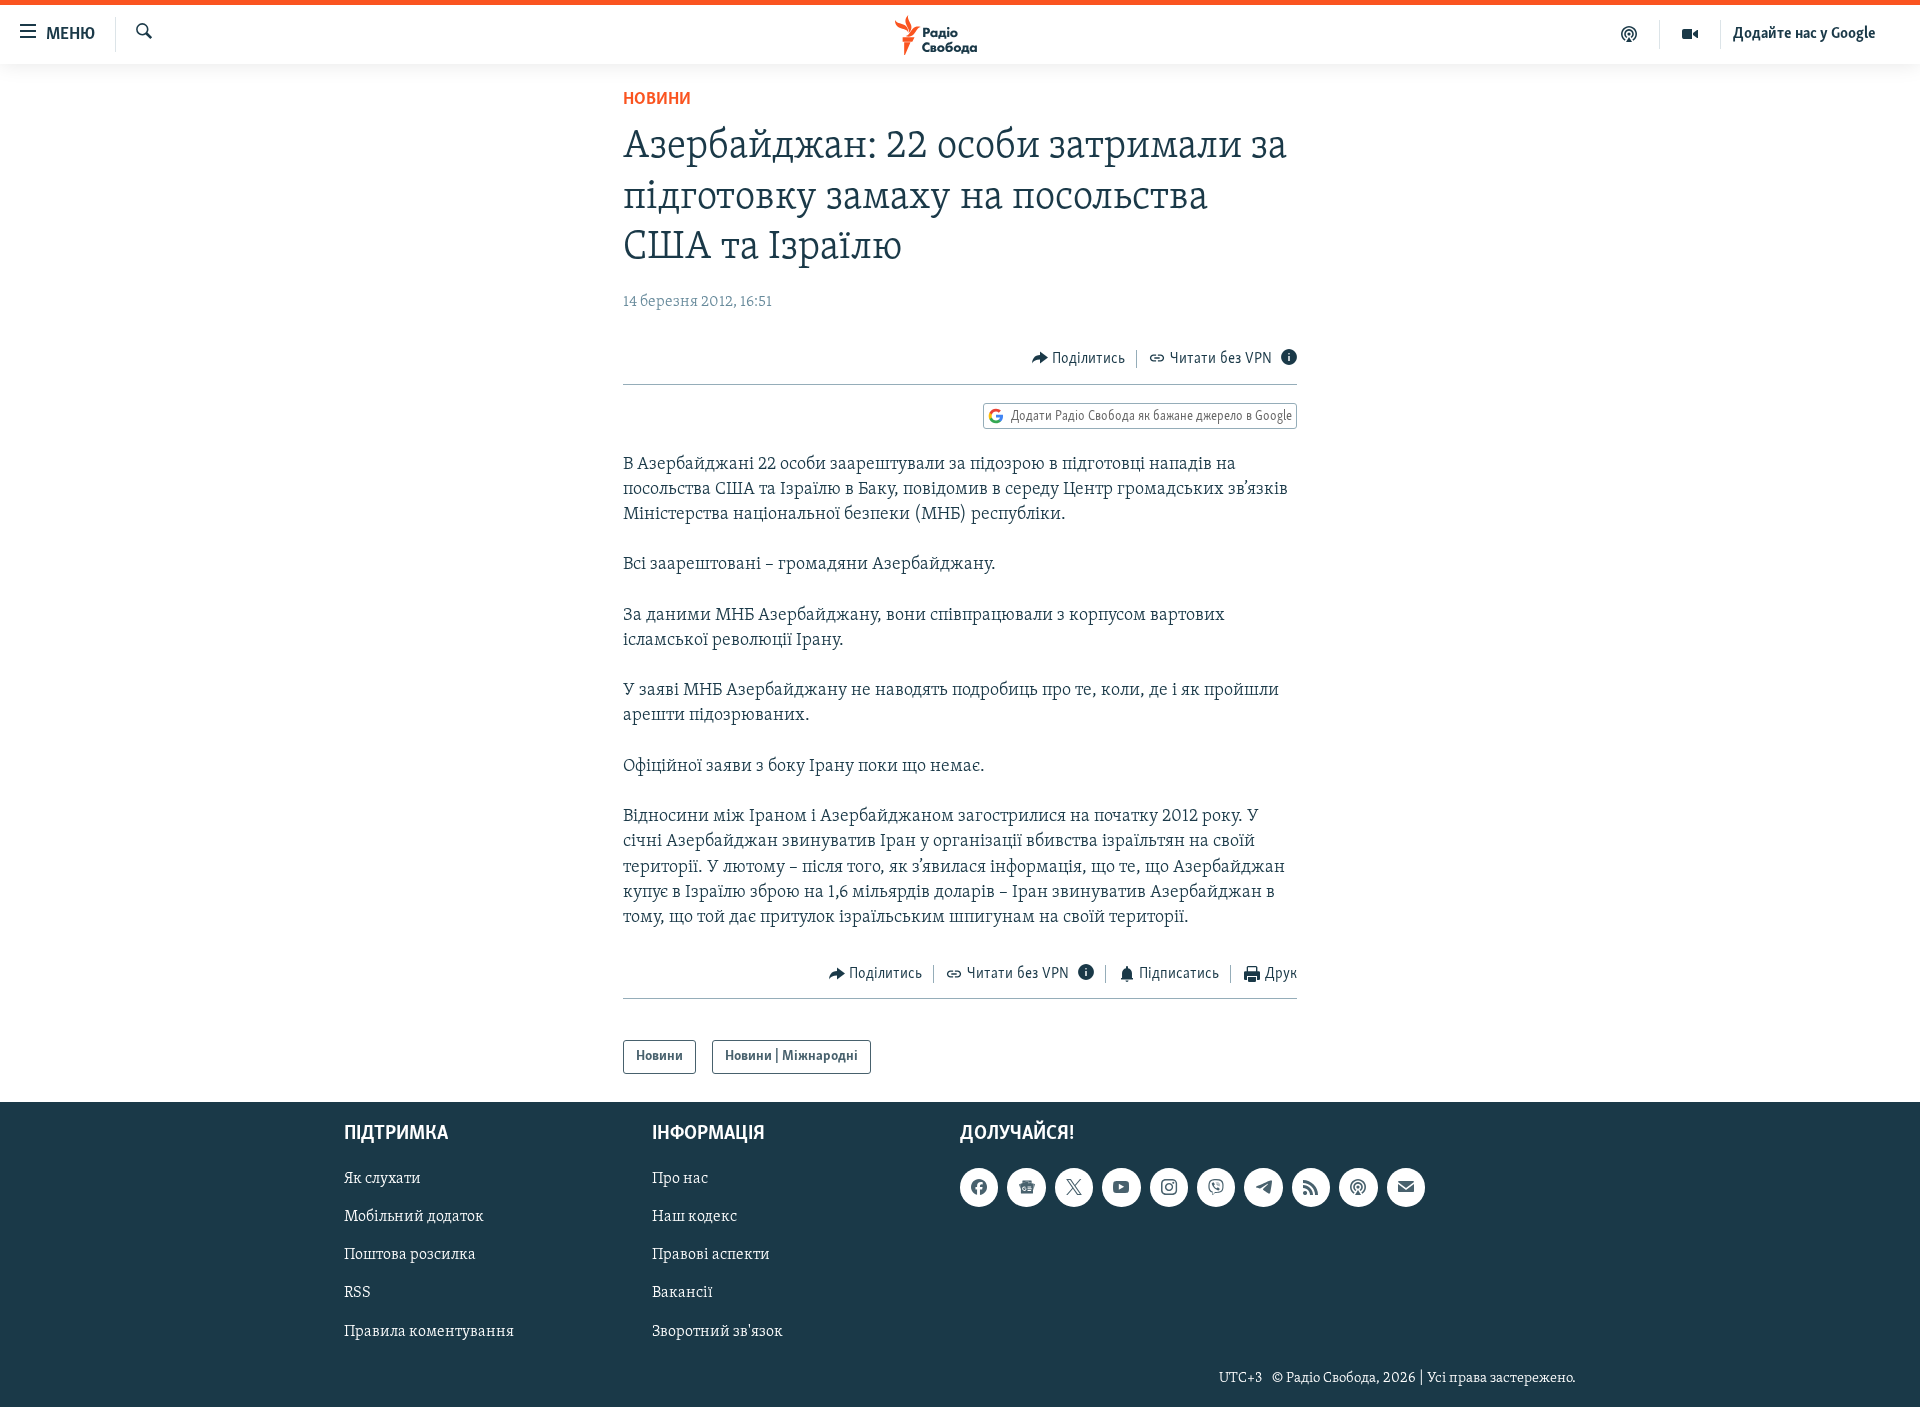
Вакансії (682, 1294)
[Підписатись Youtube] (1121, 1187)
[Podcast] (1358, 1187)
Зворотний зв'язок (717, 1332)
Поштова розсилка (410, 1256)
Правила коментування (429, 1332)
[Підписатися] (1406, 1187)
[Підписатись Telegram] (1263, 1187)
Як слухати (382, 1179)
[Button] (1079, 359)
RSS (357, 1294)
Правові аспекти (711, 1256)
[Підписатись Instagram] (1169, 1187)
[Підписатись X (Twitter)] (1074, 1187)
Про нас (680, 1179)
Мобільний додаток (414, 1218)
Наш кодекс (694, 1218)
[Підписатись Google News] (1026, 1187)
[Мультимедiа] (1690, 34)
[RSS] (1311, 1187)
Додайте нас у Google (1804, 34)
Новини (657, 100)
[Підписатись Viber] (1216, 1187)
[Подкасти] (1629, 34)
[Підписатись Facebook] (979, 1187)
